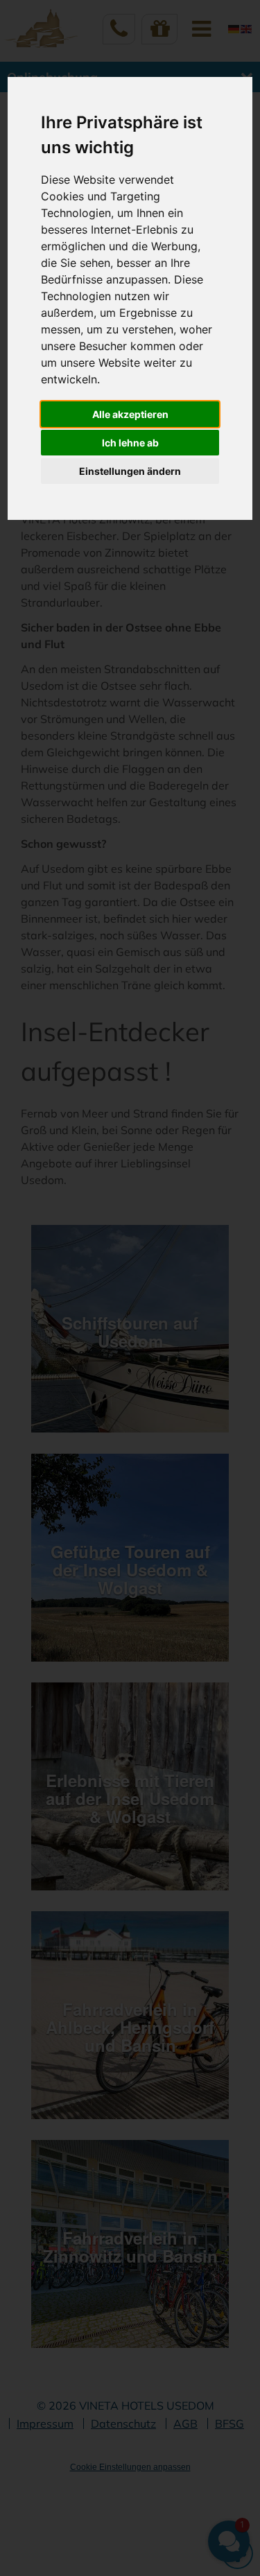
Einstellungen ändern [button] (130, 471)
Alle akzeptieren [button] (130, 414)
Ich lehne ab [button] (130, 443)
